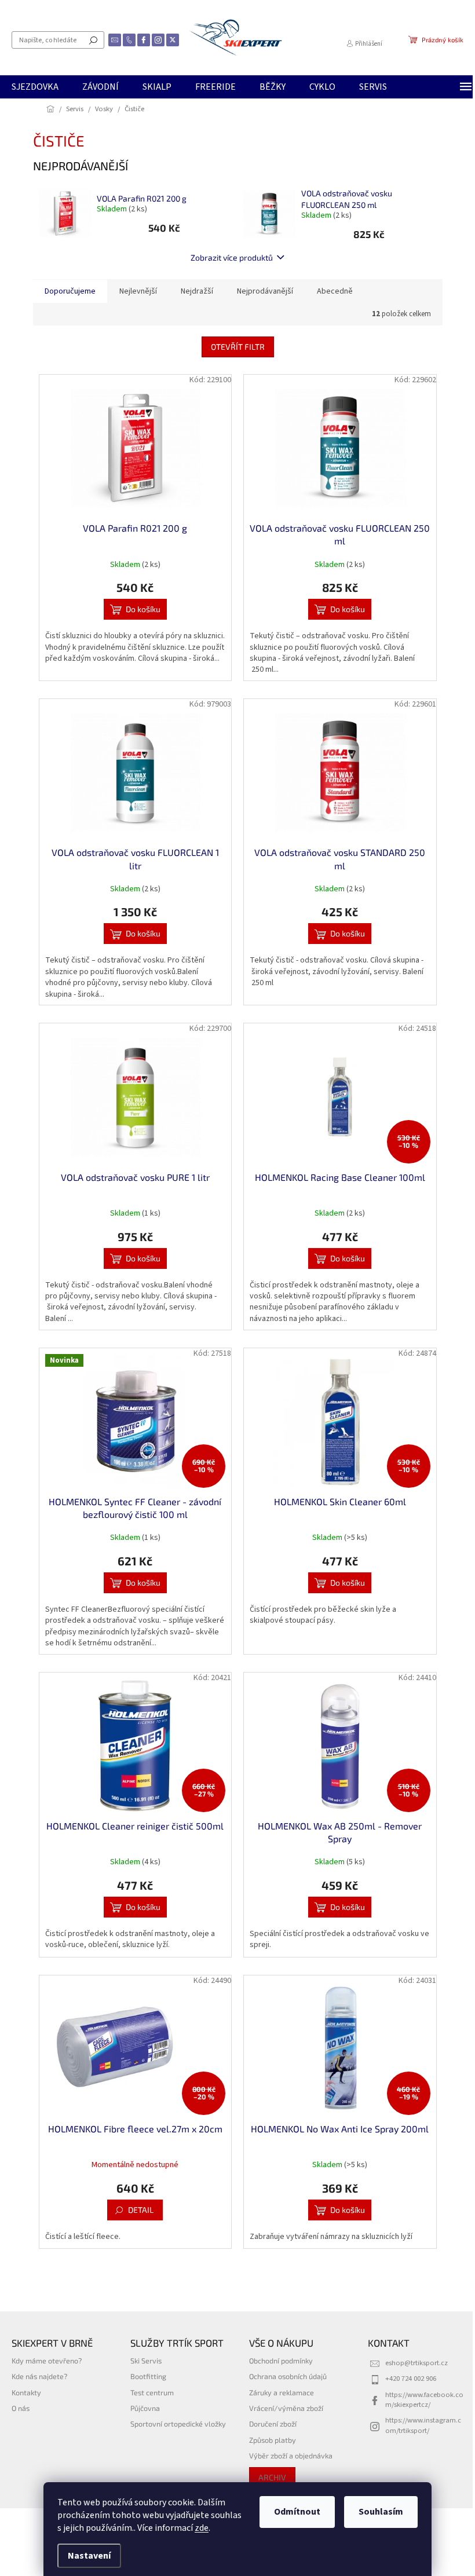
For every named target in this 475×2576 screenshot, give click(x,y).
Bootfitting (148, 2376)
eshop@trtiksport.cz (416, 2363)
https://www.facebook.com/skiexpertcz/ (424, 2400)
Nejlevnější (138, 291)
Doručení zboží (273, 2424)
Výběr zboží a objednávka (291, 2456)
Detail (141, 2210)
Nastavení (89, 2556)
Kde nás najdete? (39, 2376)
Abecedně (335, 291)
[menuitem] (35, 87)
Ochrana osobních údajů (288, 2376)
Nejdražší (197, 291)
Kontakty (26, 2392)
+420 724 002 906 (411, 2379)
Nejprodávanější (265, 291)
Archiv (272, 2477)
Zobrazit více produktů (232, 257)
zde (202, 2528)
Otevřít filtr (238, 347)
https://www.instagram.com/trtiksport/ (423, 2425)
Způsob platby (273, 2440)
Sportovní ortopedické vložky (178, 2424)
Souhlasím (381, 2512)
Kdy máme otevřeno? (47, 2361)
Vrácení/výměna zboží (286, 2408)
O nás (21, 2408)
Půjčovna (145, 2408)
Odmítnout (297, 2512)
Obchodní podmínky (281, 2361)
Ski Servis (146, 2361)
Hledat (93, 40)
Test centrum (152, 2392)
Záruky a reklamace (282, 2392)
